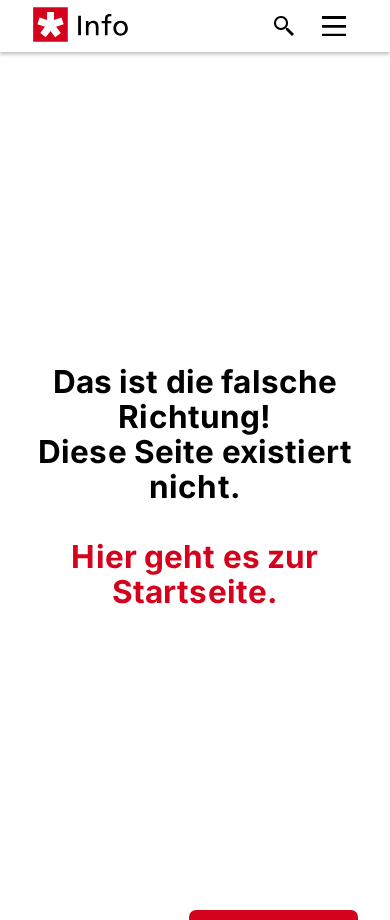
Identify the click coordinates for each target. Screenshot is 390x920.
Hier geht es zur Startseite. (194, 574)
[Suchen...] (284, 26)
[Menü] (334, 26)
